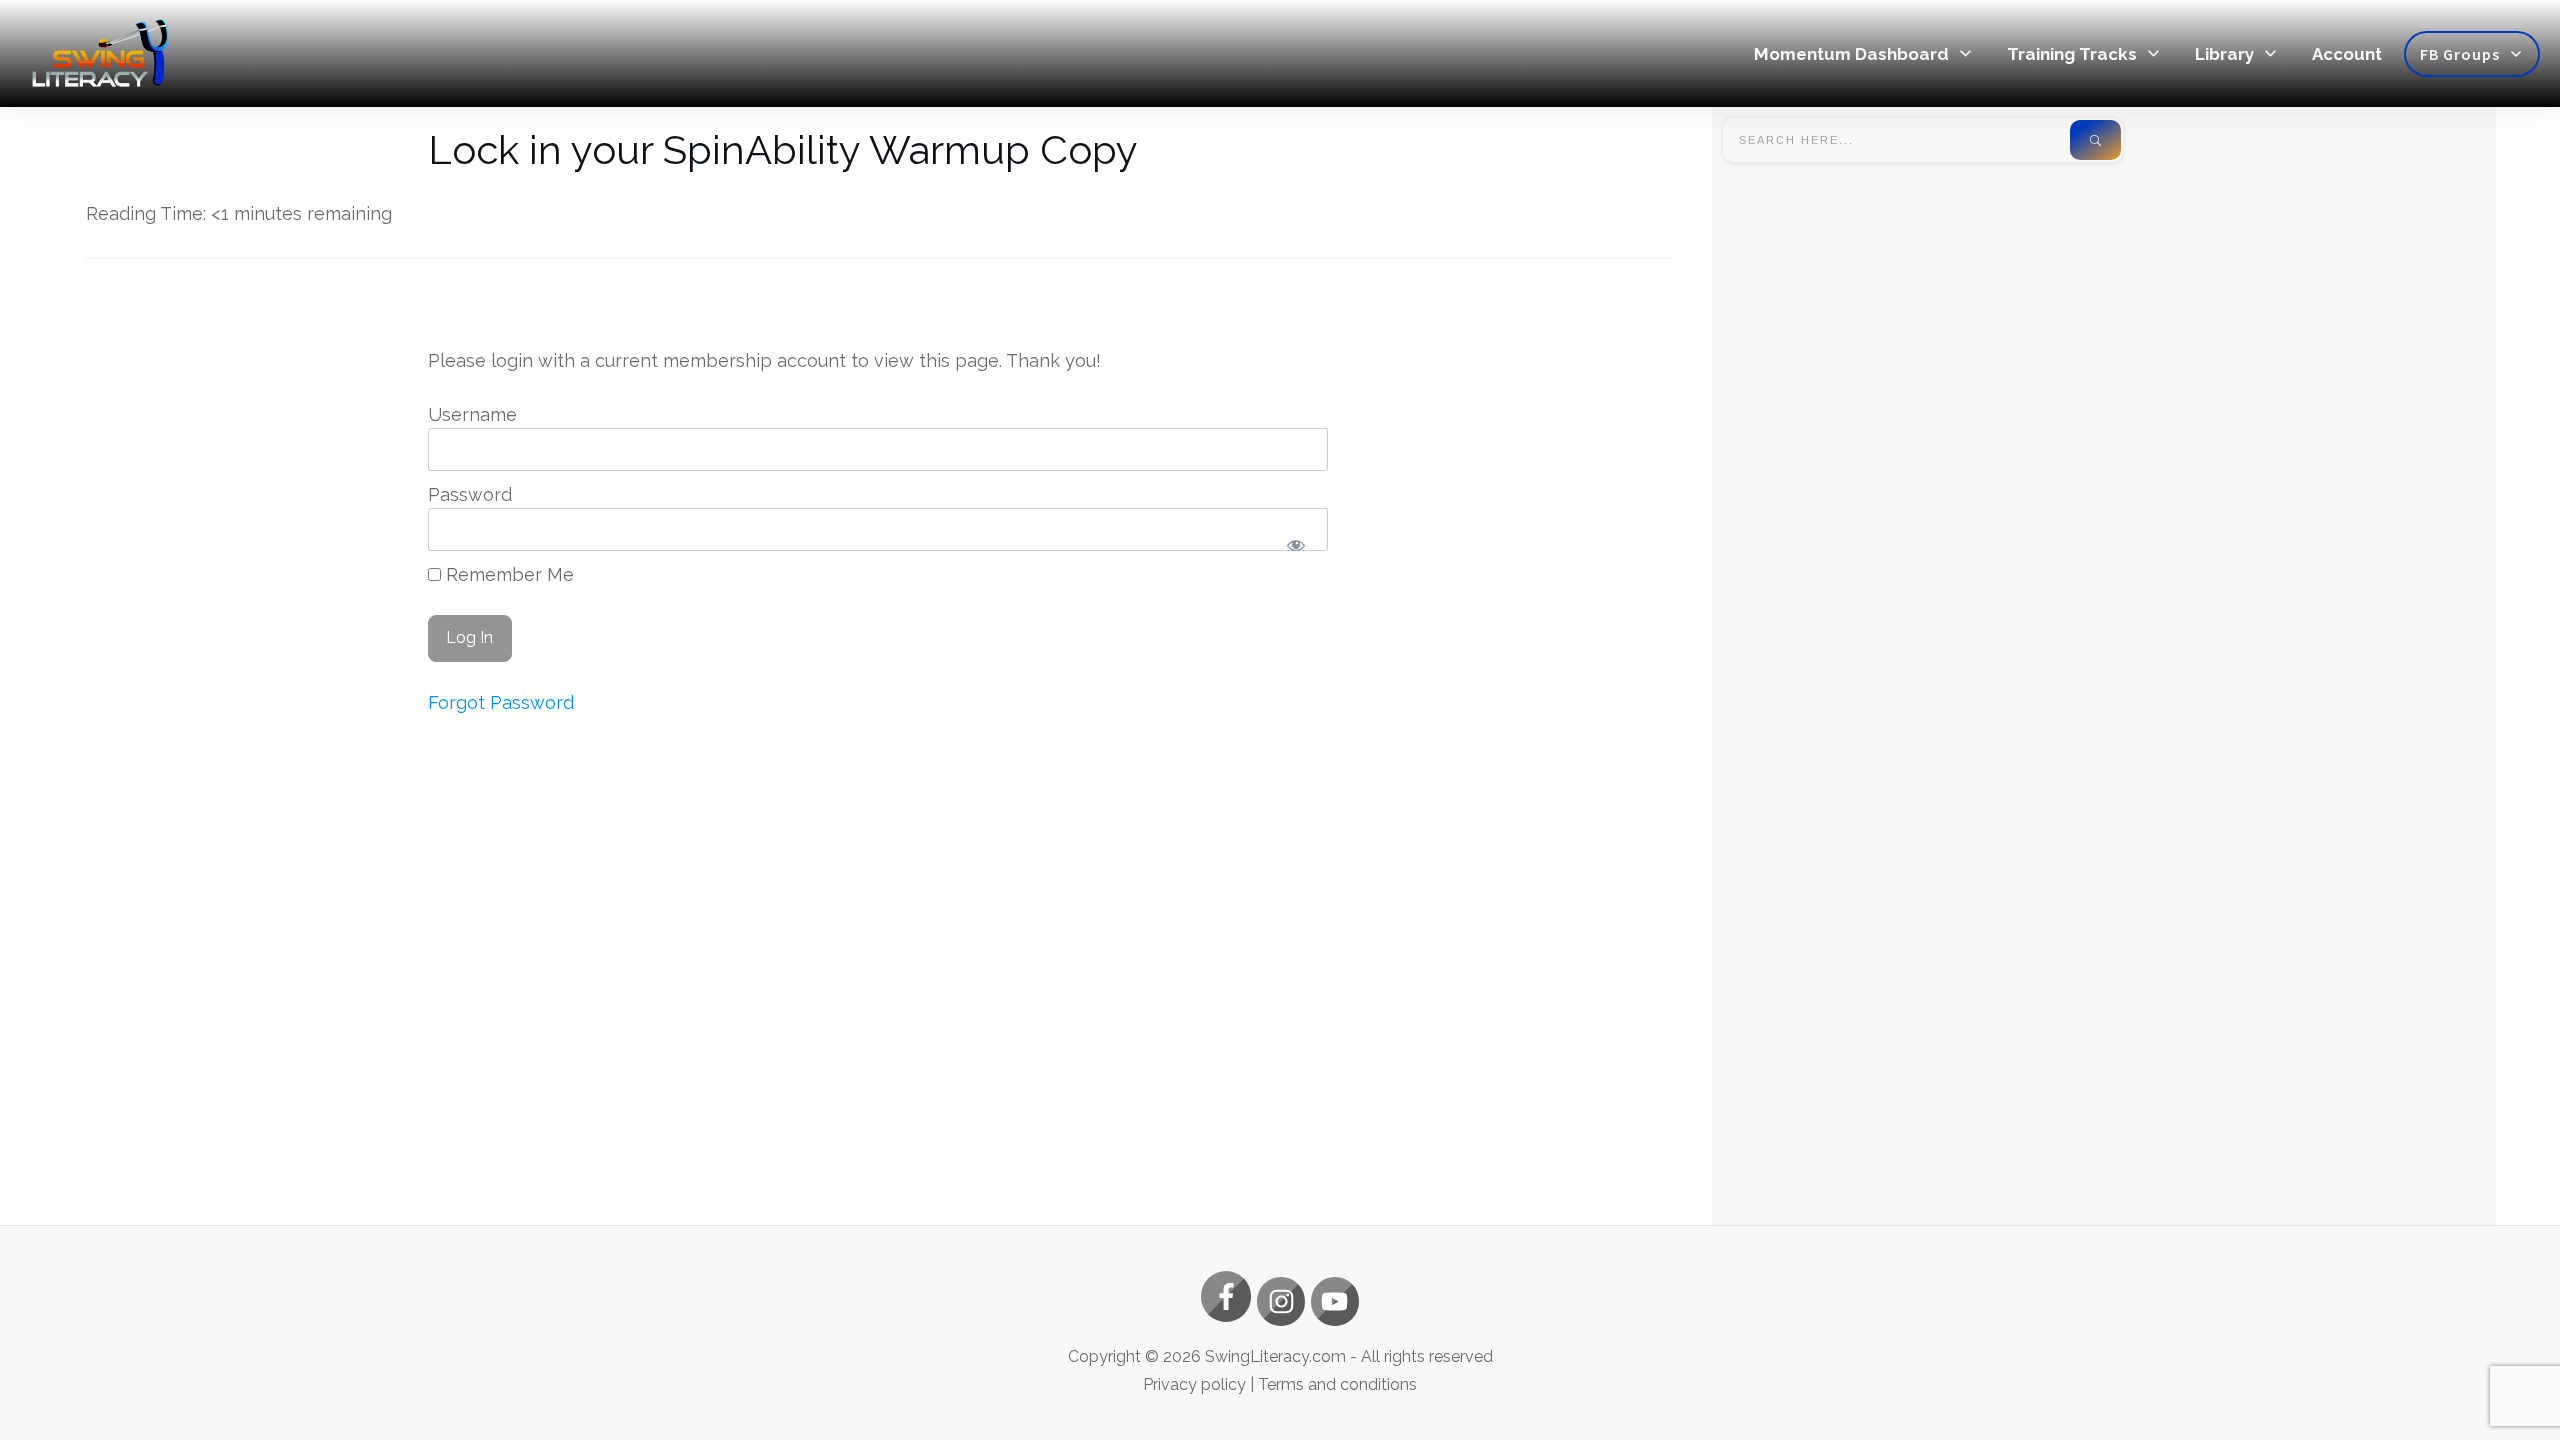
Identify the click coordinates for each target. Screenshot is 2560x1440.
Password (470, 494)
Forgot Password (501, 702)
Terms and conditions (1337, 1384)
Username (472, 414)
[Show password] (1295, 545)
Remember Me (507, 574)
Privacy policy (1194, 1384)
